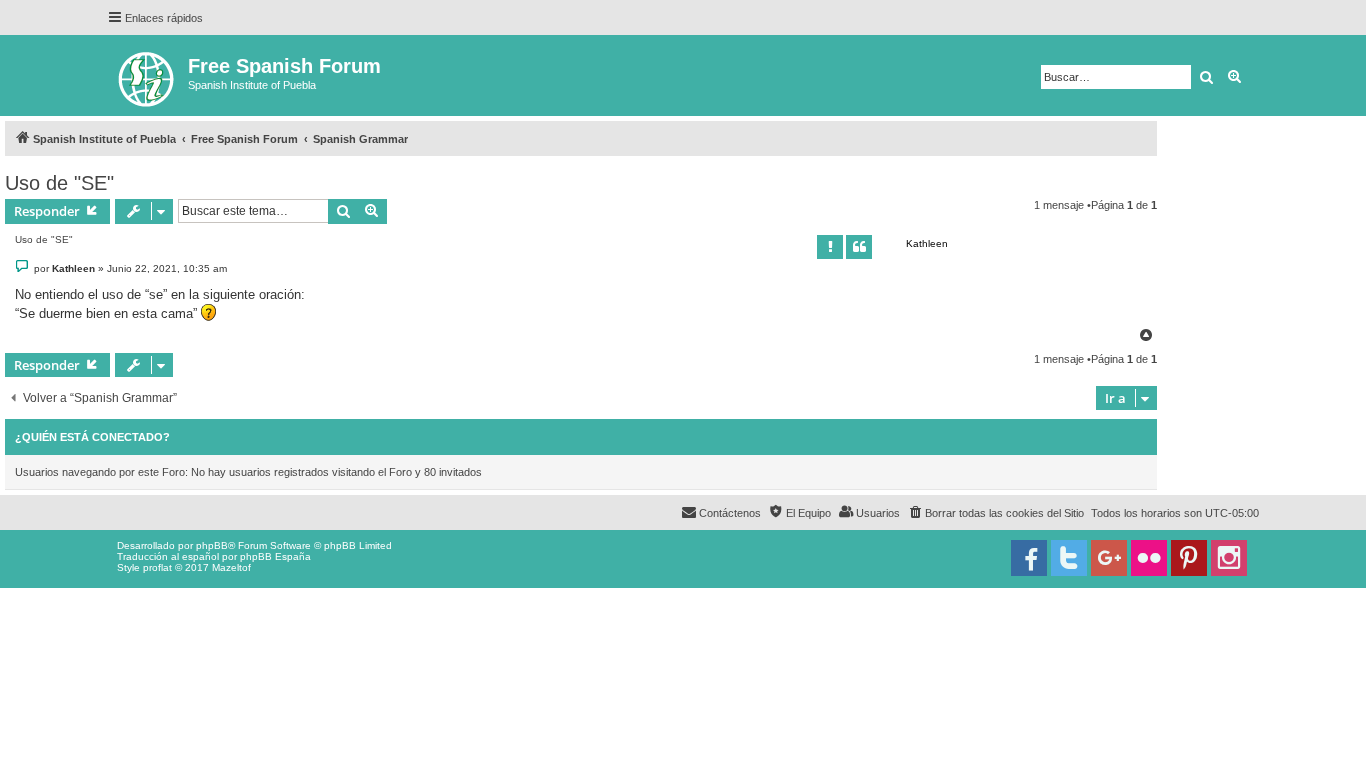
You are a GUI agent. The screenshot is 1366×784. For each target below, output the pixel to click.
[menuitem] (995, 513)
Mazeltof (231, 567)
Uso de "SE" (59, 183)
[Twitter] (1069, 558)
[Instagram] (1229, 558)
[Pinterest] (1189, 558)
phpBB (212, 545)
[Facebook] (1029, 558)
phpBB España (275, 556)
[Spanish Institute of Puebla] (147, 75)
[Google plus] (1109, 558)
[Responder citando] (859, 247)
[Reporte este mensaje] (830, 247)
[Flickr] (1149, 558)
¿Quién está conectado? (92, 437)
